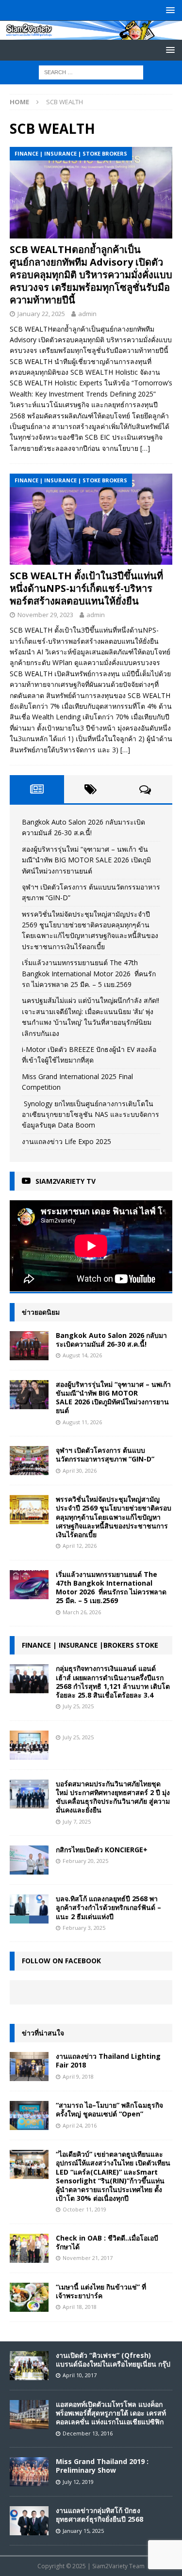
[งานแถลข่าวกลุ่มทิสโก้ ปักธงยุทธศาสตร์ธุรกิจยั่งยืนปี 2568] (29, 2521)
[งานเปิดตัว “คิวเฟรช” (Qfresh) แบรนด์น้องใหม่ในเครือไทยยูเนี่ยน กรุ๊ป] (29, 2366)
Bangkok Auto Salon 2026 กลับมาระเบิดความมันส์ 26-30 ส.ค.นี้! (111, 1340)
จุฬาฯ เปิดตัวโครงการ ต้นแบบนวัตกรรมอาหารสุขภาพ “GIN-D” (105, 1455)
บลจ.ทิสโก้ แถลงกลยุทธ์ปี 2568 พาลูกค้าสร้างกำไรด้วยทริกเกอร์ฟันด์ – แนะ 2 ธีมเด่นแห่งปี (108, 1907)
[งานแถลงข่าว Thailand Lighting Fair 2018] (29, 2067)
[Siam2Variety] (91, 34)
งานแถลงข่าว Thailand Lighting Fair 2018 (108, 2060)
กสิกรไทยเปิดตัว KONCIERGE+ (102, 1850)
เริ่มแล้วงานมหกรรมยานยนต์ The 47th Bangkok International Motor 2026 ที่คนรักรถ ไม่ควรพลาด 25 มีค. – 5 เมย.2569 (89, 973)
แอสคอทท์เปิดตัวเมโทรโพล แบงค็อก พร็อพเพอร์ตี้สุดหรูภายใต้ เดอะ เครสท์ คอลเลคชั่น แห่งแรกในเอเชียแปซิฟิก (111, 2413)
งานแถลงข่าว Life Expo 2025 (66, 1141)
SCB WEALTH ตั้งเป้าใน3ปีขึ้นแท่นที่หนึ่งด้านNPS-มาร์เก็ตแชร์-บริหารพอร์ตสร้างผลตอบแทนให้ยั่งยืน (86, 588)
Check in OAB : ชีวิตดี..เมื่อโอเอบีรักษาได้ (107, 2242)
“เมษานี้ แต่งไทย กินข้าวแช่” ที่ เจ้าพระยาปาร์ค (101, 2291)
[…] (145, 448)
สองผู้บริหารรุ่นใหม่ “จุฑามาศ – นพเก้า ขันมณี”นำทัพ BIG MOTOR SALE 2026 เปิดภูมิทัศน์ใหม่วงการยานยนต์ (86, 860)
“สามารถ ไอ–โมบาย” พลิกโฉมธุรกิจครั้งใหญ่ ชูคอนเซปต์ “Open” (109, 2109)
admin (87, 314)
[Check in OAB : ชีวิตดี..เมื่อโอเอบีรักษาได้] (29, 2248)
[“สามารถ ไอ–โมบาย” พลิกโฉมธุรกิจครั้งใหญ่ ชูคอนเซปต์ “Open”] (29, 2115)
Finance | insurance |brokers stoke (90, 1645)
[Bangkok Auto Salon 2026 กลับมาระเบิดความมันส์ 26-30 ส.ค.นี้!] (29, 1346)
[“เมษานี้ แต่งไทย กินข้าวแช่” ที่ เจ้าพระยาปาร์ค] (29, 2297)
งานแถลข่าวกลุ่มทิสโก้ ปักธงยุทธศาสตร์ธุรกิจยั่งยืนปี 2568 (99, 2515)
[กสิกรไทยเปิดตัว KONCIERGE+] (29, 1860)
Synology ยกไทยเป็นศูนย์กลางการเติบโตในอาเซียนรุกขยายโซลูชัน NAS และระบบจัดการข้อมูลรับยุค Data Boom (91, 1114)
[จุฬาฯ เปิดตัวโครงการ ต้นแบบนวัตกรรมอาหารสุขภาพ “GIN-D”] (29, 1461)
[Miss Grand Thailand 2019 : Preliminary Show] (29, 2472)
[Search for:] (91, 72)
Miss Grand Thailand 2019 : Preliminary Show (102, 2466)
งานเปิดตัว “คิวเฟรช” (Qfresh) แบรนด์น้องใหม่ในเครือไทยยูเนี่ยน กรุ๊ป (113, 2360)
